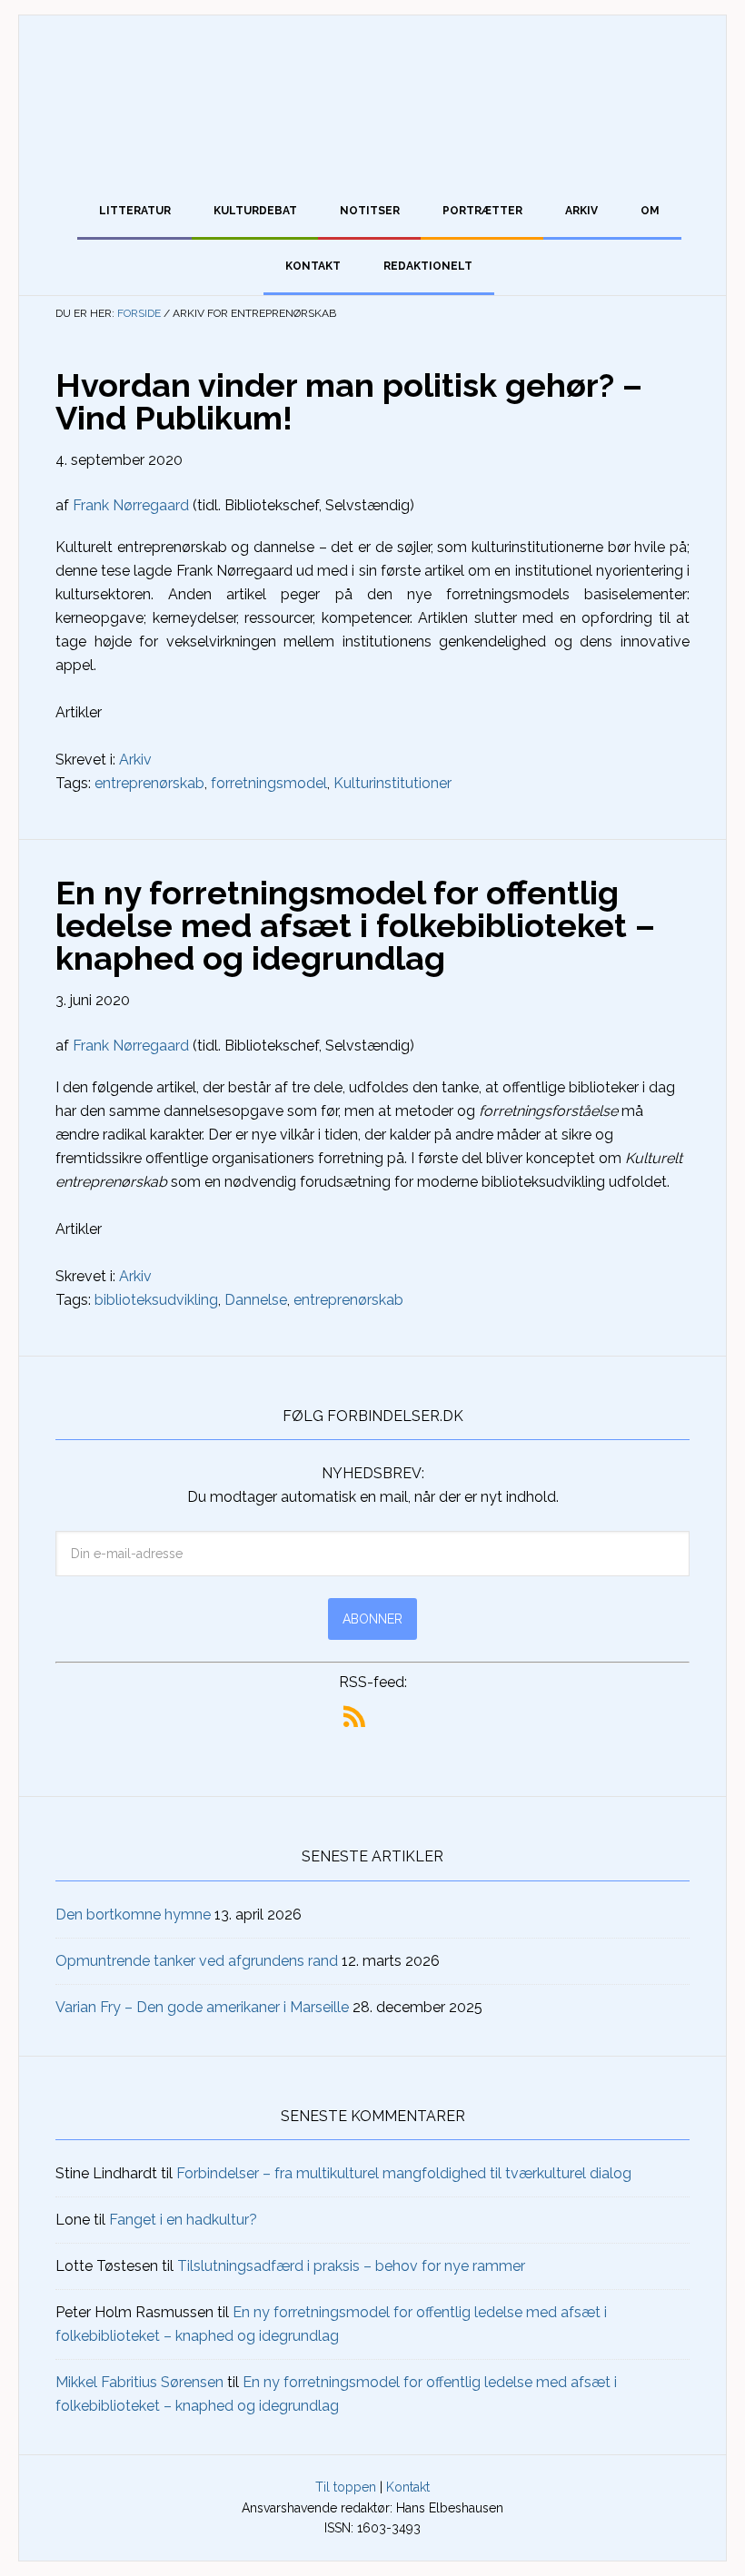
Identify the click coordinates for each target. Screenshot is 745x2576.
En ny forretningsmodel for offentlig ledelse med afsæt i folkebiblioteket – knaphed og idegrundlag (355, 925)
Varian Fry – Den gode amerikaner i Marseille (202, 2007)
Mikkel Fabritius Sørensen (139, 2382)
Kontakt (408, 2487)
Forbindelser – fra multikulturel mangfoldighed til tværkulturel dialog (404, 2173)
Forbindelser (372, 93)
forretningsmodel (269, 783)
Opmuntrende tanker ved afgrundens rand (197, 1961)
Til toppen (346, 2487)
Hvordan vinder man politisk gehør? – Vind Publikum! (349, 401)
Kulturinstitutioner (392, 783)
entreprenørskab (149, 783)
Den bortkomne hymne (133, 1915)
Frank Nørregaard (131, 505)
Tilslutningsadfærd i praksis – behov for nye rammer (351, 2266)
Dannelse (256, 1300)
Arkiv (135, 760)
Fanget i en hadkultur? (183, 2220)
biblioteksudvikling (156, 1300)
